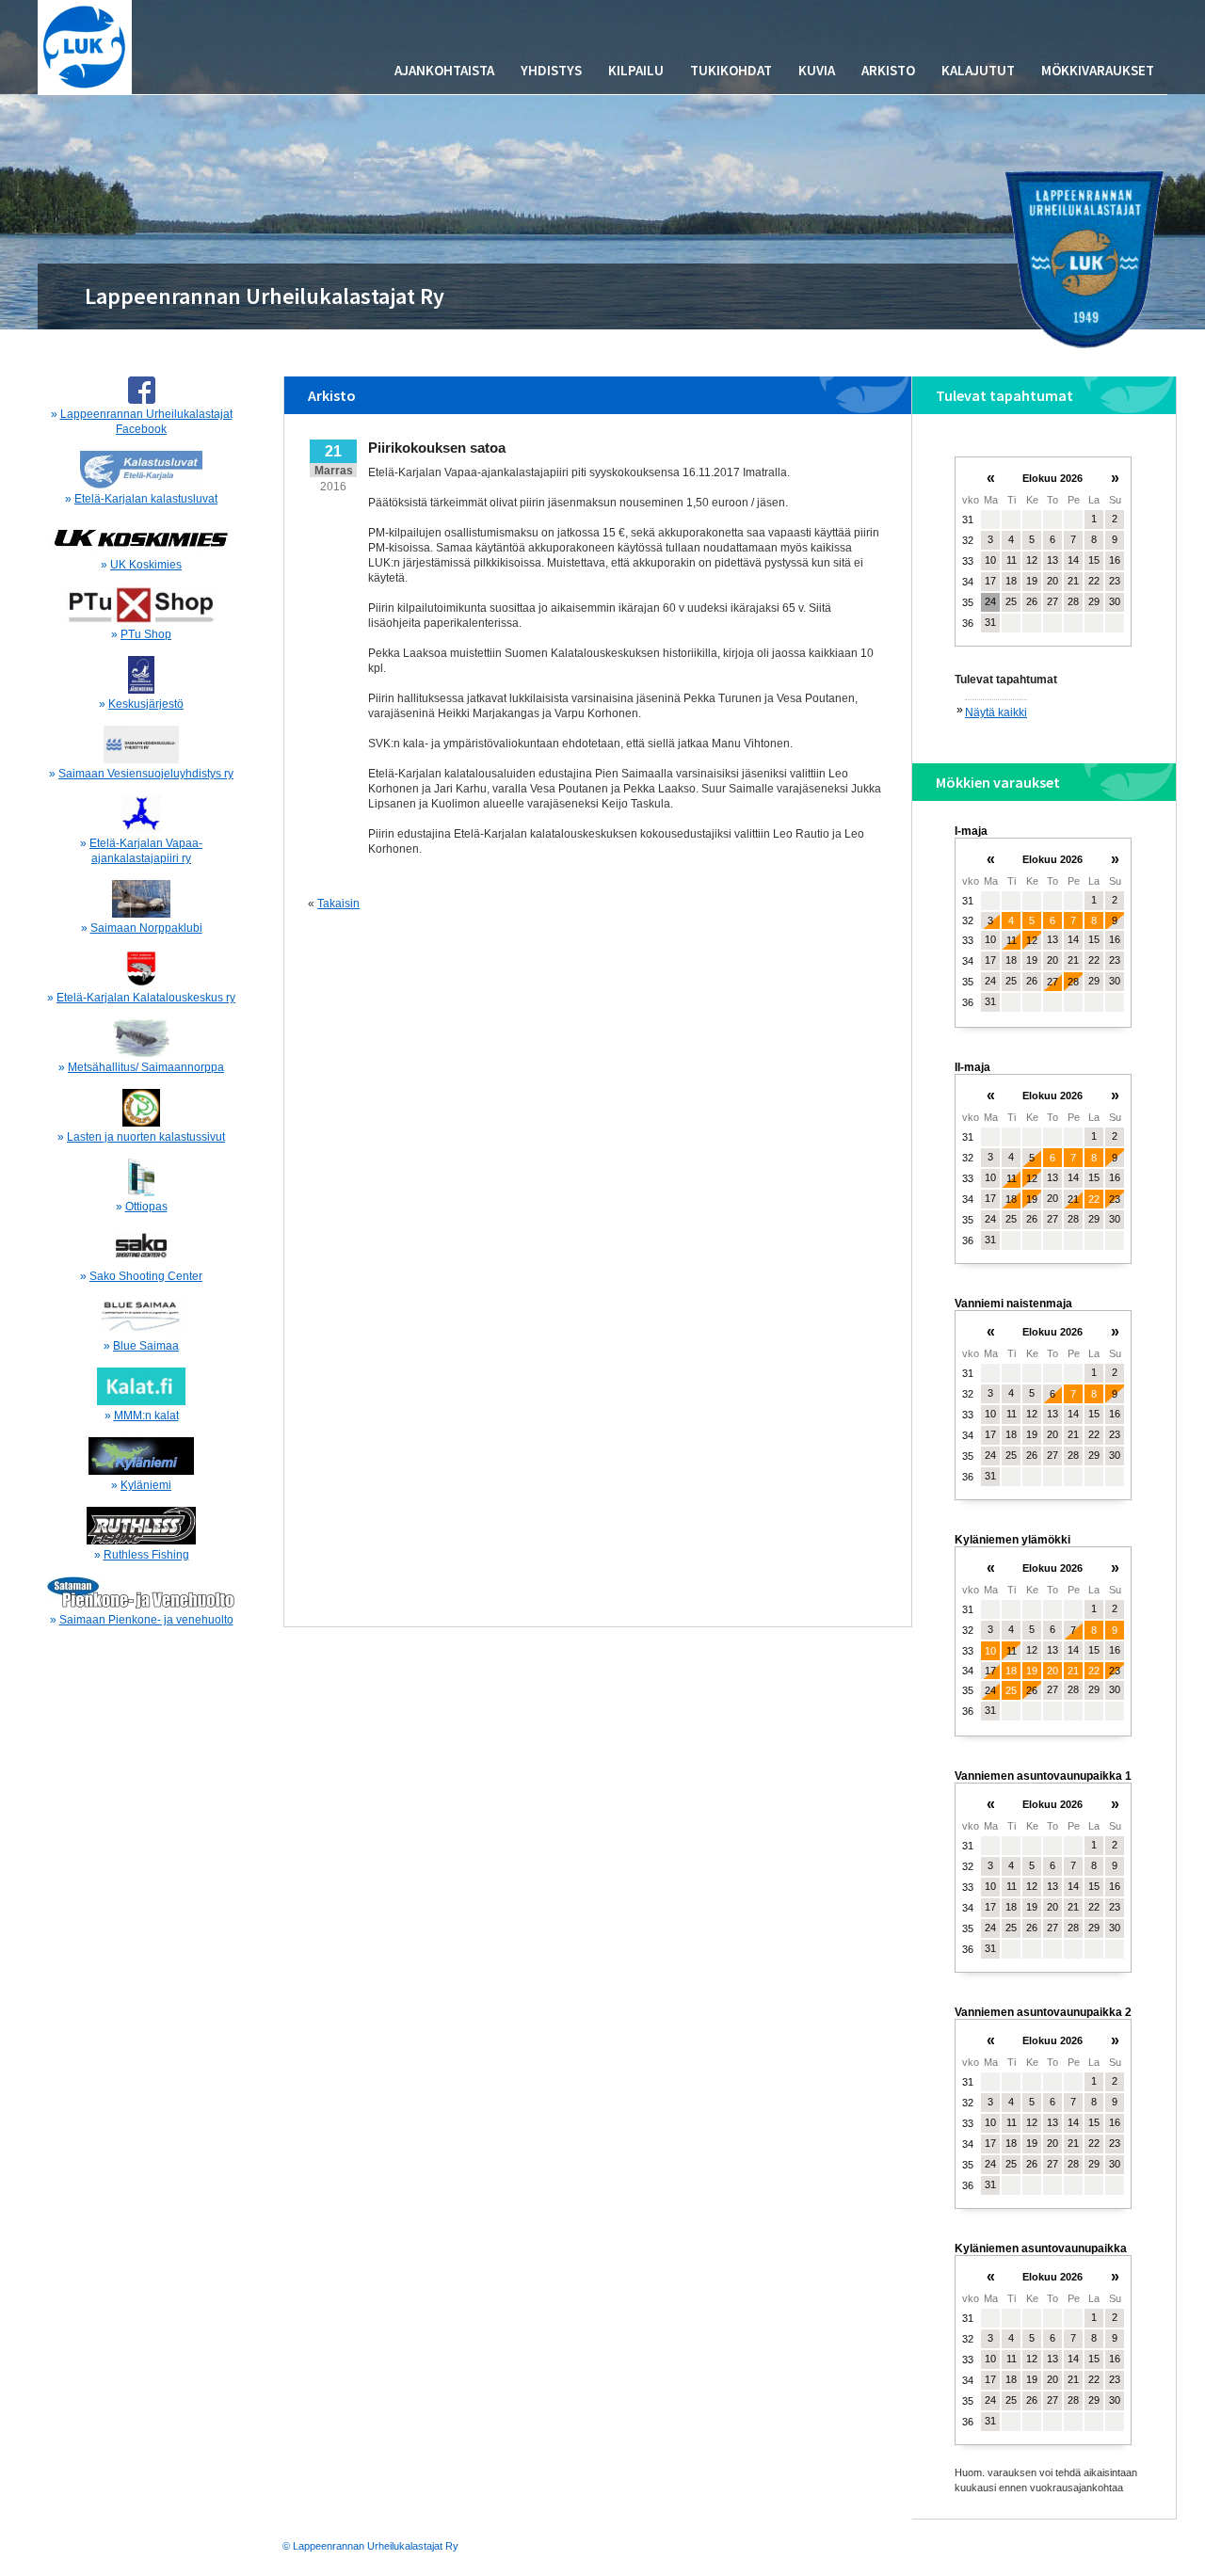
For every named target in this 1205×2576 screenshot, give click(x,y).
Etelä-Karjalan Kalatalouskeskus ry (146, 998)
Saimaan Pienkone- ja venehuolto (146, 1620)
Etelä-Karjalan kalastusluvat (146, 499)
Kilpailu (636, 70)
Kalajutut (978, 70)
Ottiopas (146, 1207)
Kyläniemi (146, 1485)
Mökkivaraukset (1098, 70)
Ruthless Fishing (146, 1555)
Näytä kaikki (996, 712)
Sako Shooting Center (146, 1276)
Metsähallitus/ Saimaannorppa (146, 1067)
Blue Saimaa (146, 1346)
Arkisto (888, 70)
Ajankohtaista (444, 70)
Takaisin (338, 904)
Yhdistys (551, 70)
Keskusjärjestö (146, 704)
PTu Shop (146, 634)
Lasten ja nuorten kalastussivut (146, 1137)
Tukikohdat (731, 70)
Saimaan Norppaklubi (146, 928)
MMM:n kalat (146, 1416)
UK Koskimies (146, 565)
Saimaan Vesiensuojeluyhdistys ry (146, 774)
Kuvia (817, 70)
